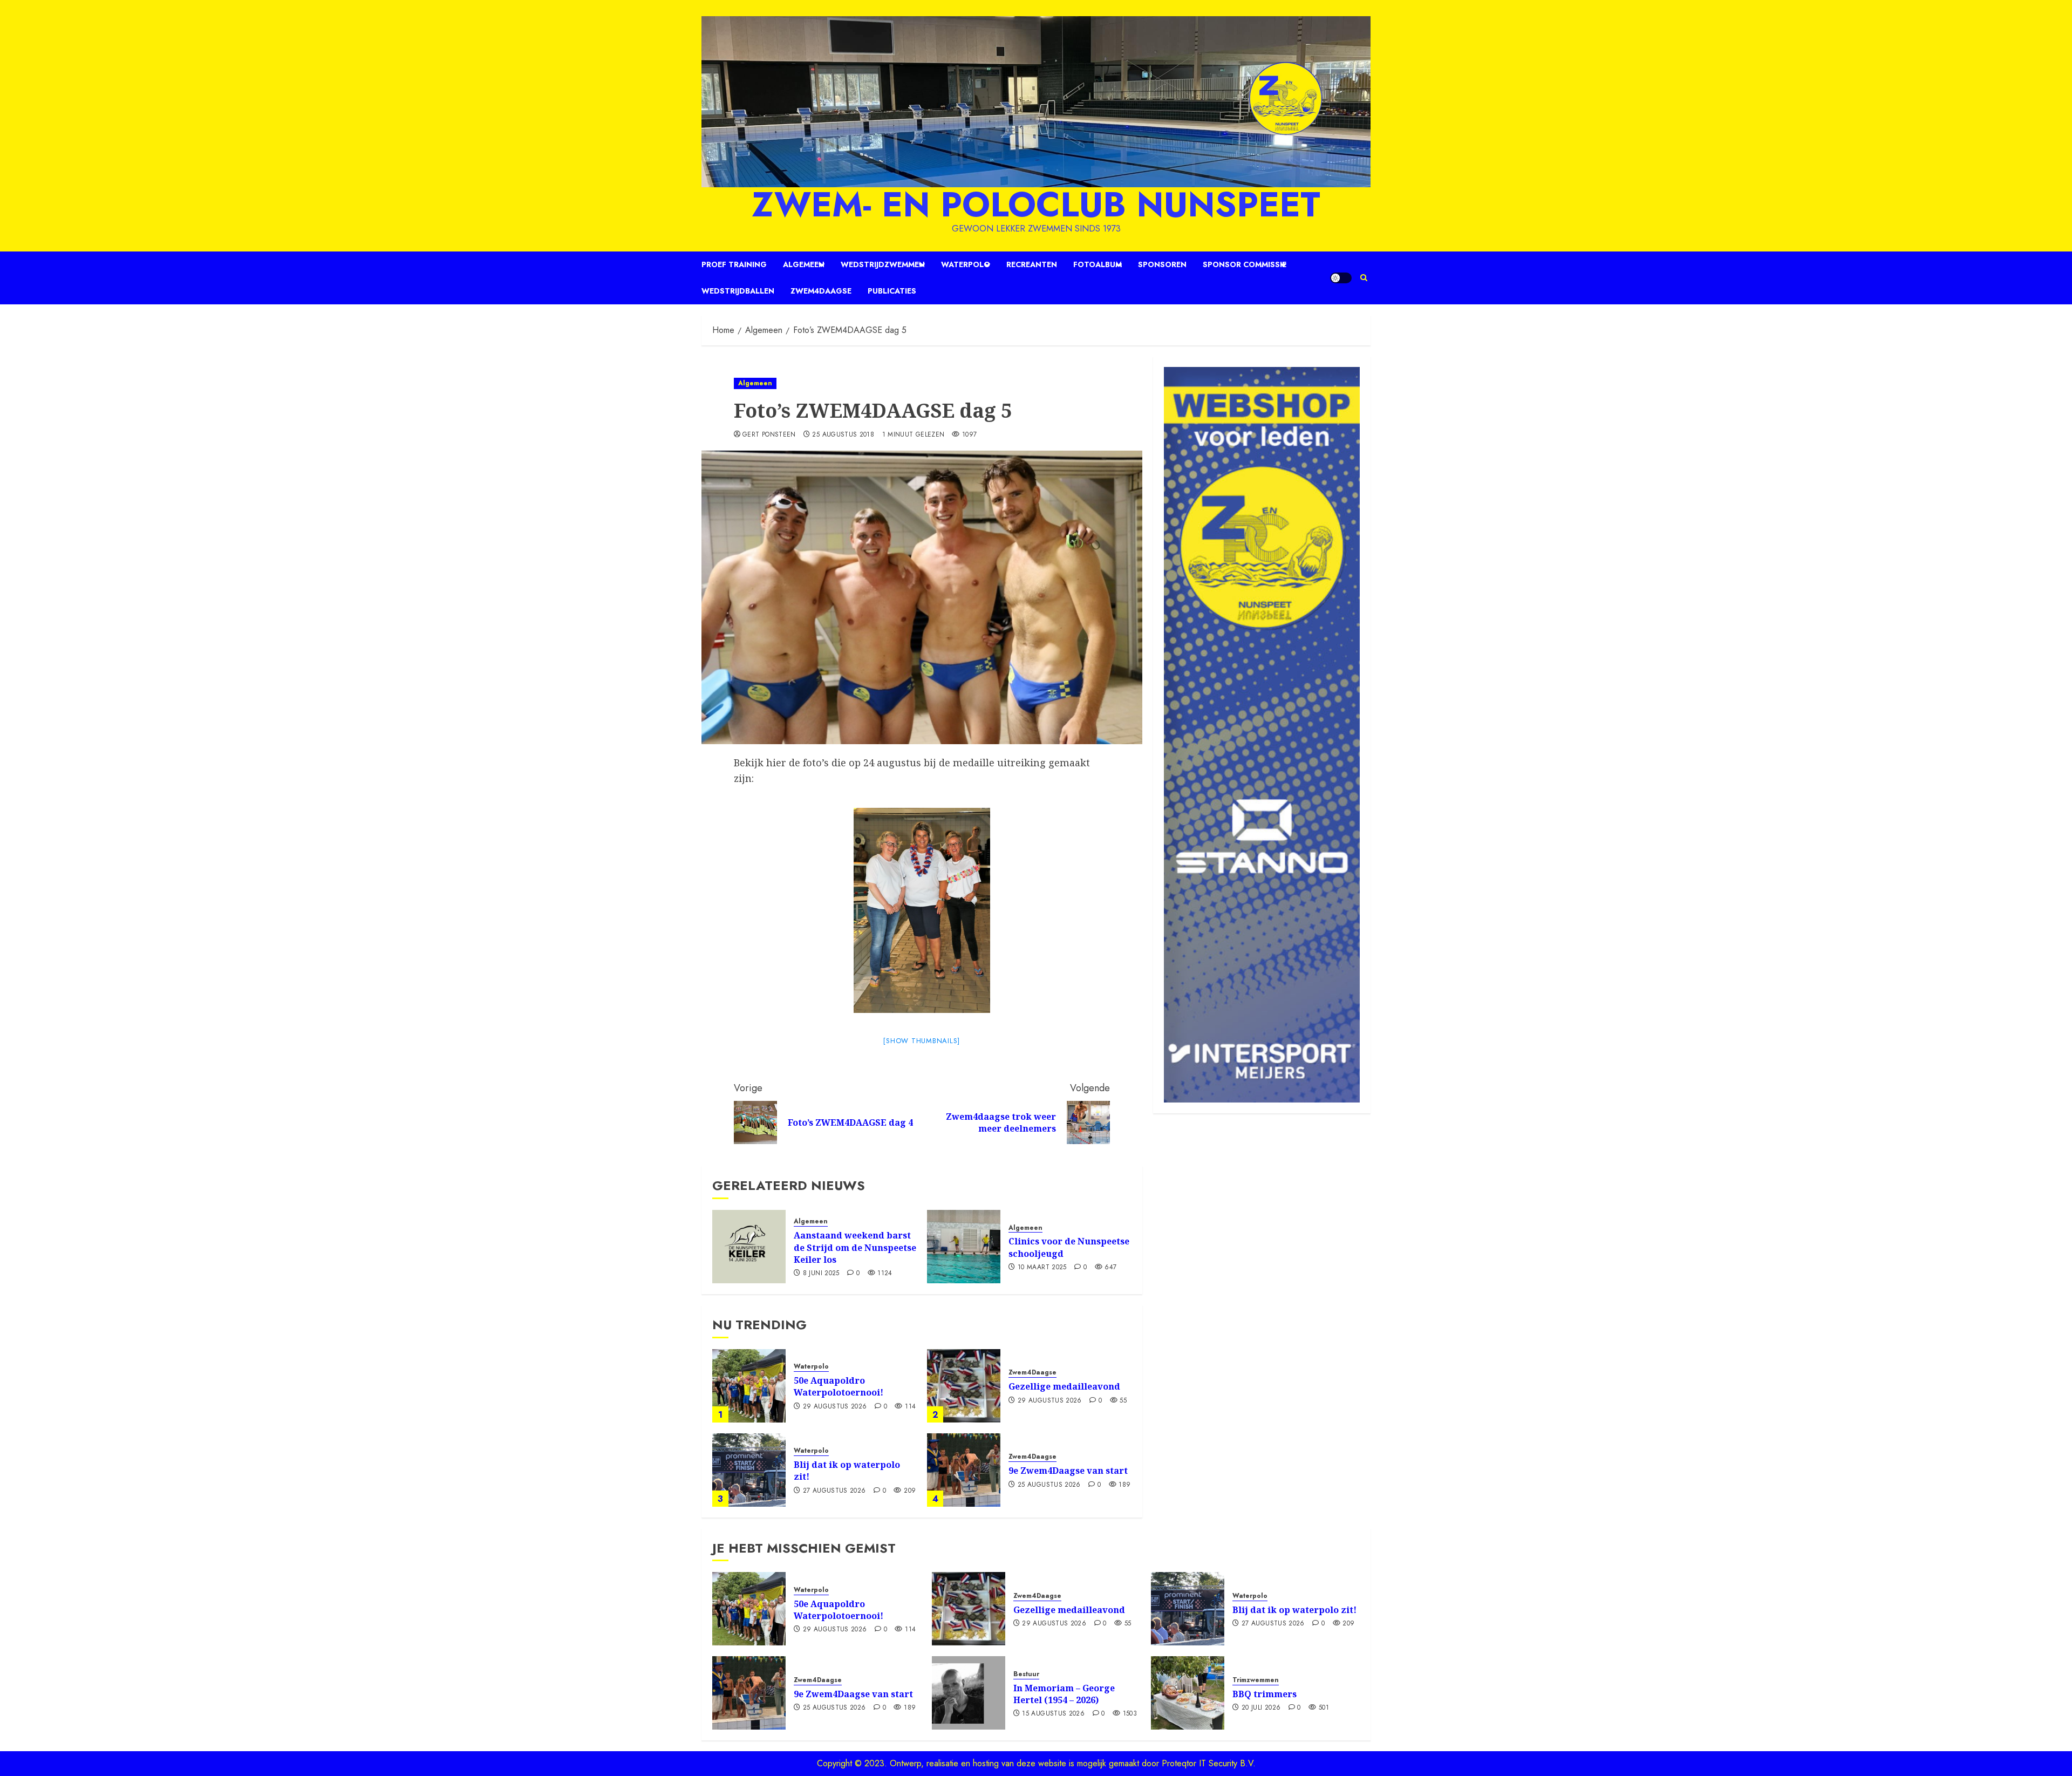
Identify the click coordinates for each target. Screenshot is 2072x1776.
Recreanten (1032, 264)
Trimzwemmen (1256, 1680)
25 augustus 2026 (1049, 1485)
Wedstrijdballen (738, 291)
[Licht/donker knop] (1341, 278)
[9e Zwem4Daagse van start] (964, 1470)
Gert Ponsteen (769, 435)
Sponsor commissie (1245, 264)
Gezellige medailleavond (1064, 1386)
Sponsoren (1162, 264)
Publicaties (892, 291)
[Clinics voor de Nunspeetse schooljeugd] (964, 1247)
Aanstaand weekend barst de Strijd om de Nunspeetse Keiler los (855, 1247)
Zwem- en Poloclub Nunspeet (1036, 205)
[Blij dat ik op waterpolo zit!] (749, 1470)
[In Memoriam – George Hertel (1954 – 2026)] (969, 1693)
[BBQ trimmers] (1188, 1693)
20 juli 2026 (1261, 1708)
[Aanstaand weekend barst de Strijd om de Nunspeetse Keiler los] (749, 1247)
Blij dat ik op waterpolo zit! (847, 1471)
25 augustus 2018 (843, 435)
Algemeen (804, 264)
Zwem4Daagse (821, 291)
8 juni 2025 (821, 1274)
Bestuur (1026, 1674)
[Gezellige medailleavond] (964, 1386)
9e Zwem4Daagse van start (1068, 1471)
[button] (1364, 278)
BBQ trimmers (1265, 1694)
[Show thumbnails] (922, 1041)
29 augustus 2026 (835, 1407)
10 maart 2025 (1042, 1268)
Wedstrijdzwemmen (883, 264)
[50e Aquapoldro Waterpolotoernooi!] (749, 1386)
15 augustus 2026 (1053, 1714)
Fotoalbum (1098, 264)
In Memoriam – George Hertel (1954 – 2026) (1064, 1694)
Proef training (734, 264)
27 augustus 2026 (834, 1491)
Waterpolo (966, 264)
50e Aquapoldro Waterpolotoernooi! (839, 1386)
